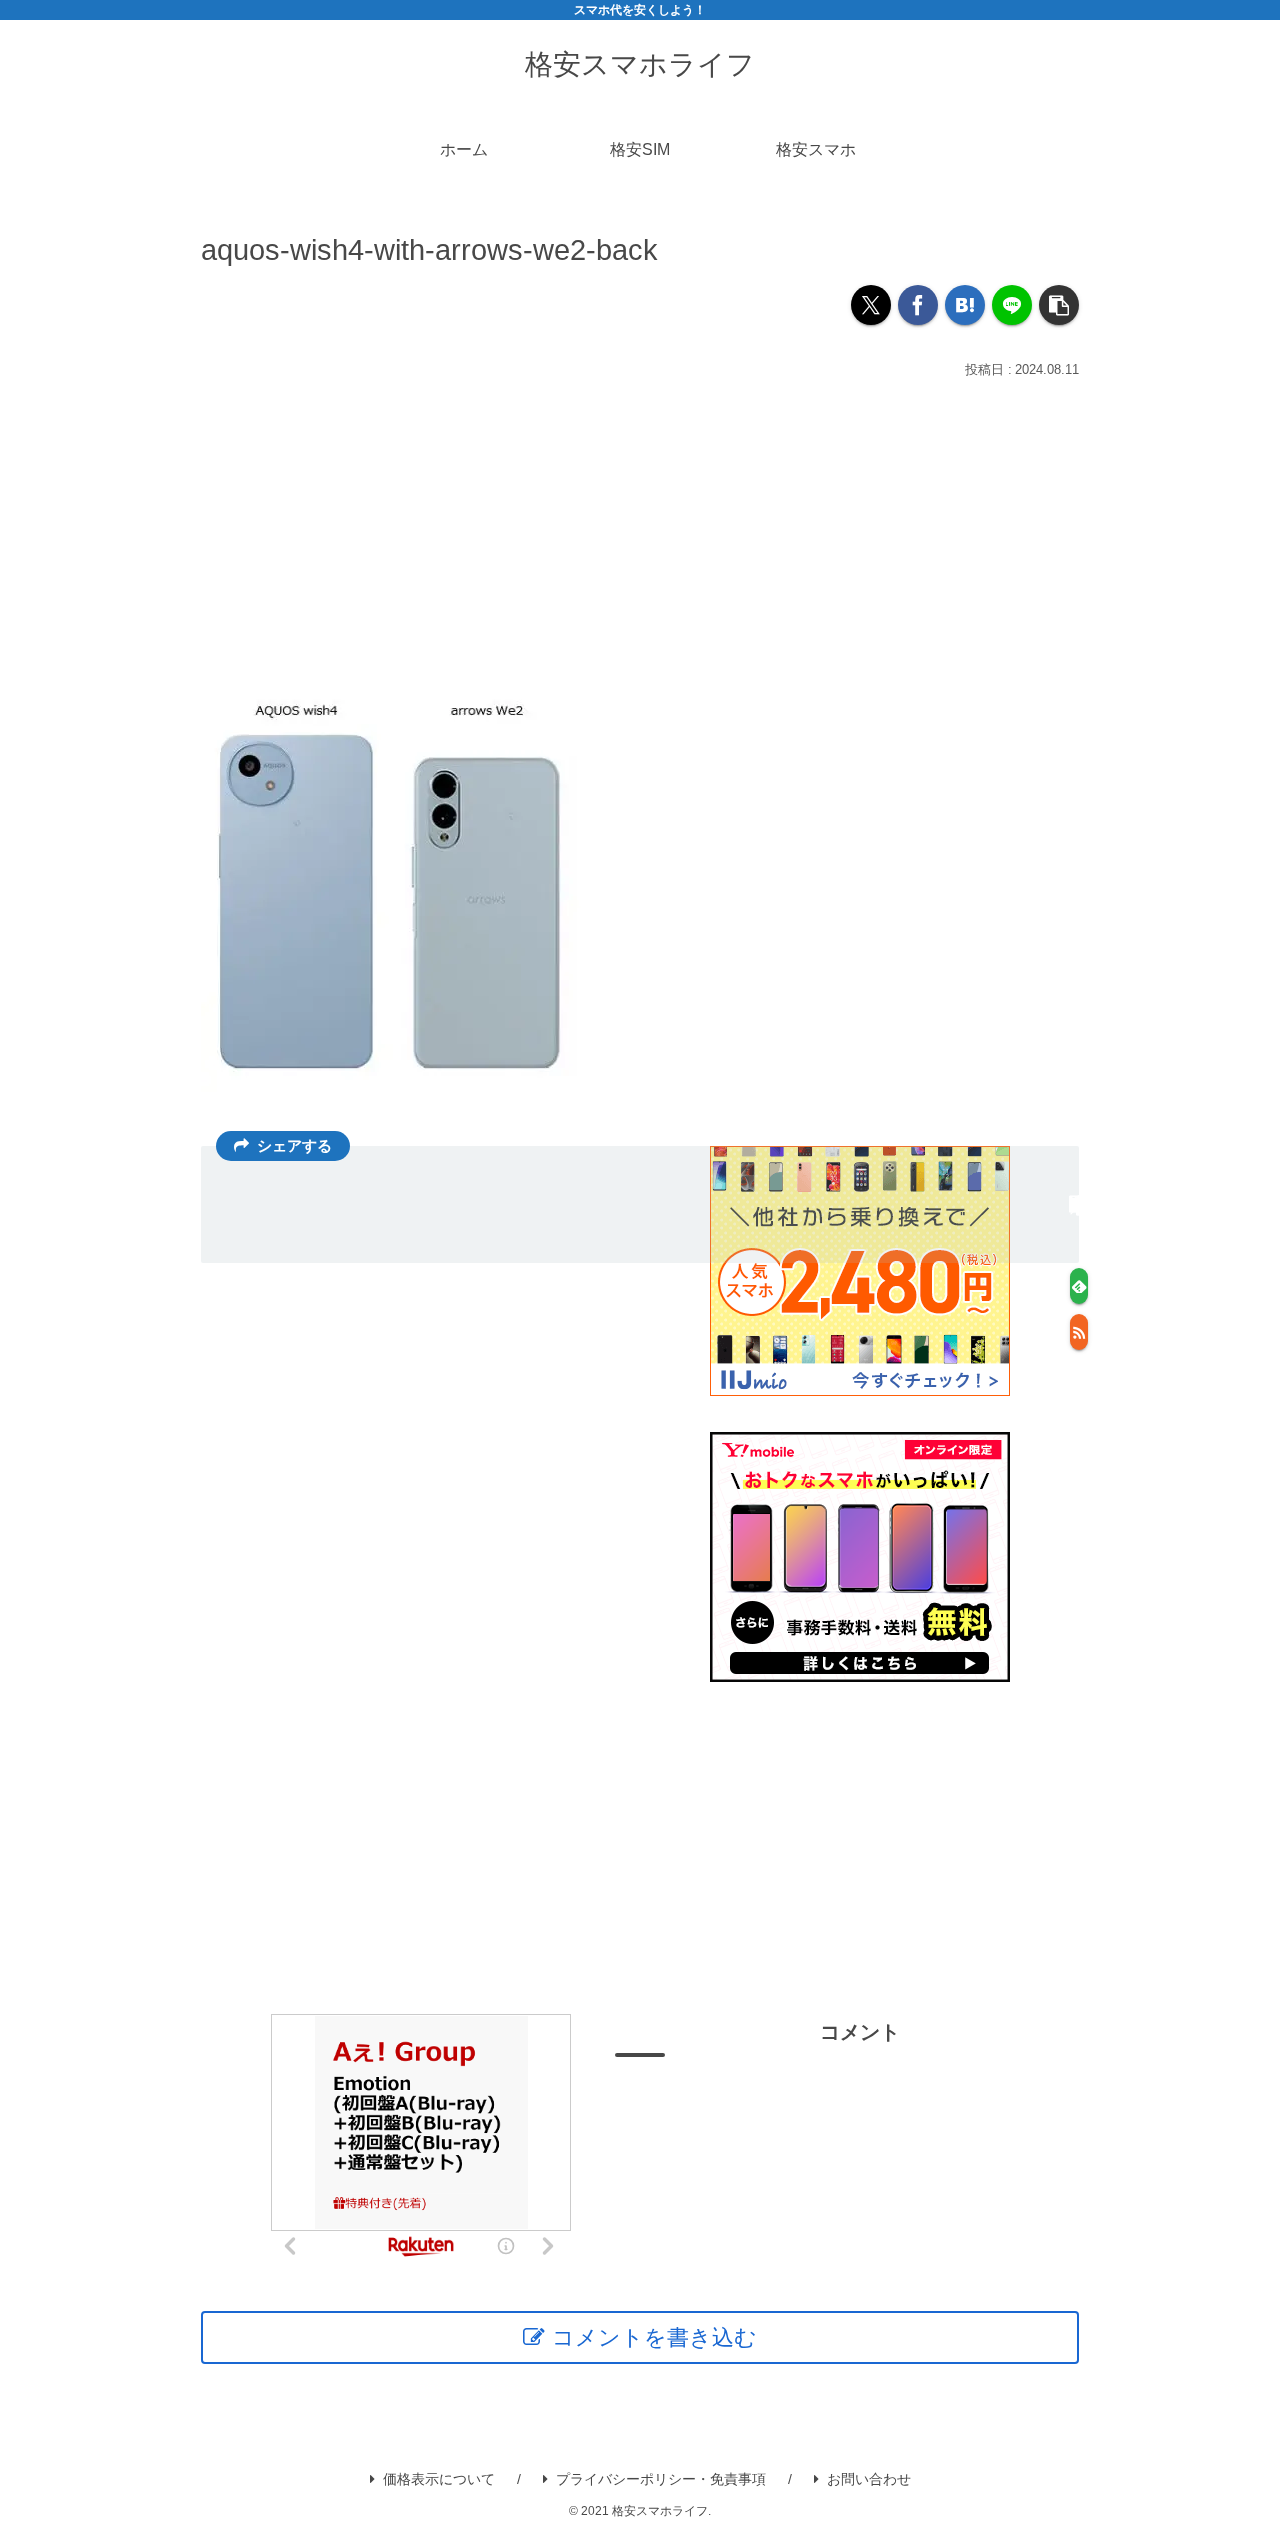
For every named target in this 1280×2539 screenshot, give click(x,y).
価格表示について (439, 2479)
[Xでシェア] (871, 305)
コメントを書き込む (654, 2337)
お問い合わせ (869, 2479)
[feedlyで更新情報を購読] (1079, 1286)
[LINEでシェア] (1012, 305)
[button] (1059, 305)
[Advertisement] (640, 534)
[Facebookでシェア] (918, 305)
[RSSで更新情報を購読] (1079, 1332)
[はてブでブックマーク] (965, 305)
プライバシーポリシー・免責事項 (661, 2479)
